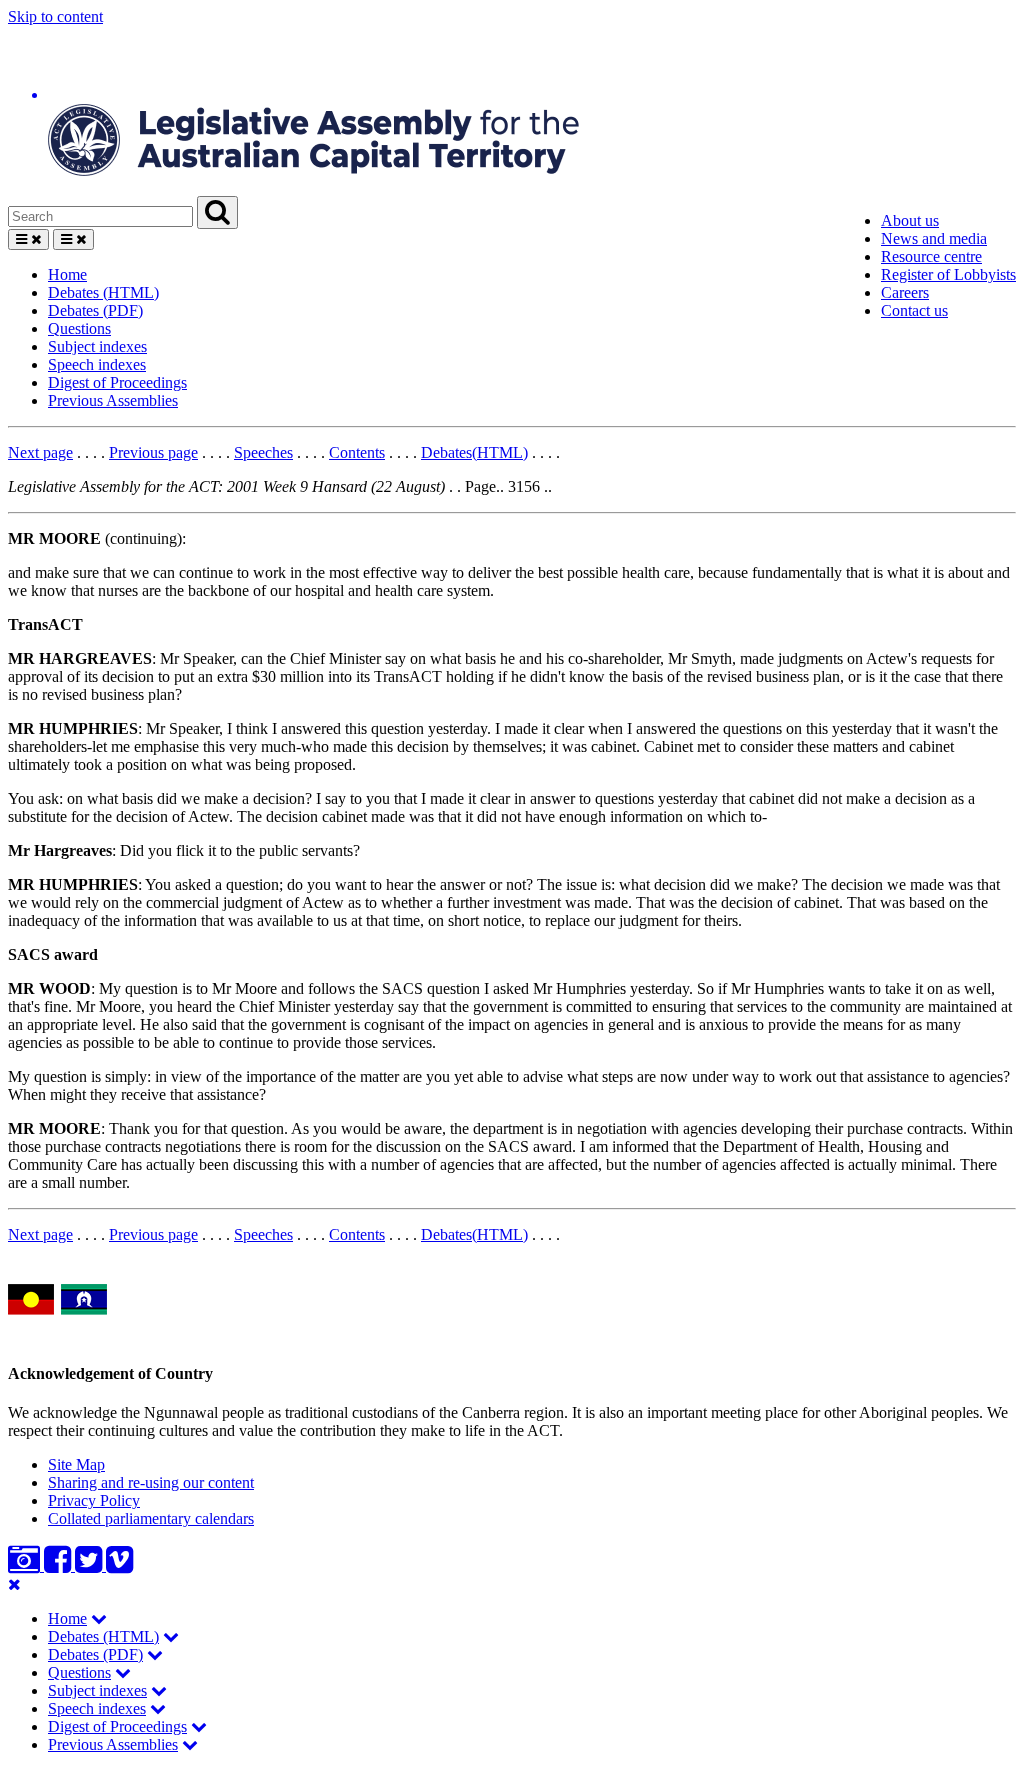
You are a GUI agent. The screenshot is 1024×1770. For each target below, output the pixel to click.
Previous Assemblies (113, 400)
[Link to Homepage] (512, 111)
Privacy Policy (94, 1500)
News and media (934, 238)
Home (67, 274)
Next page (40, 452)
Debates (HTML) (103, 292)
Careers (905, 292)
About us (910, 220)
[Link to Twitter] (90, 1565)
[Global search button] (217, 212)
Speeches (263, 452)
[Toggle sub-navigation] (99, 1618)
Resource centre (931, 256)
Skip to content (55, 16)
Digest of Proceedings (117, 382)
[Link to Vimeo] (119, 1565)
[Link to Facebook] (59, 1565)
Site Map (76, 1464)
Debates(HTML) (474, 452)
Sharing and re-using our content (151, 1482)
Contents (357, 452)
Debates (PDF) (95, 310)
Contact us (914, 310)
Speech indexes (97, 364)
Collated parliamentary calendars (151, 1518)
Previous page (153, 452)
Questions (79, 328)
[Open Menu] (28, 239)
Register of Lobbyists (948, 274)
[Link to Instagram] (26, 1565)
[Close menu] (14, 1584)
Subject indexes (97, 346)
